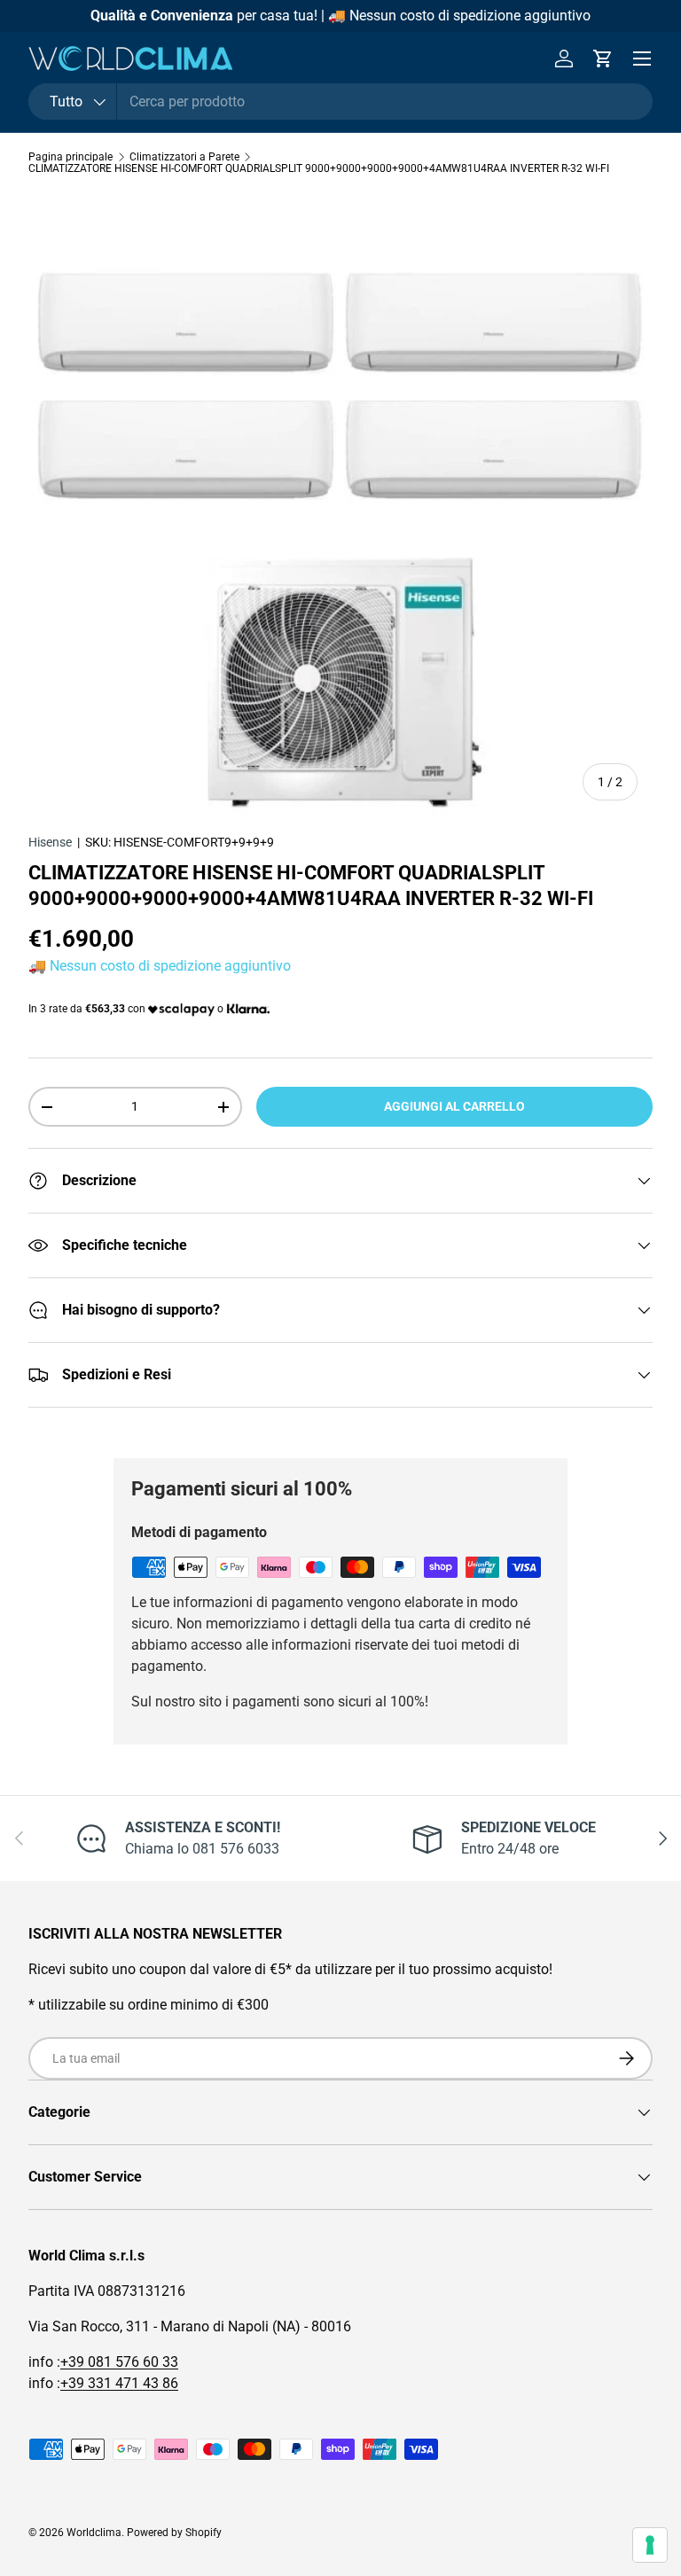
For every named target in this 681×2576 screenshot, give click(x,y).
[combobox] (340, 101)
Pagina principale (70, 157)
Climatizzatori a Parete (184, 157)
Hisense (50, 842)
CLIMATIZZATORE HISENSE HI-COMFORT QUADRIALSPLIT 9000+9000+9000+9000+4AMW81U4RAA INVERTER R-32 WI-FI (319, 168)
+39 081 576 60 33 (119, 2362)
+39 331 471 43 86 (119, 2383)
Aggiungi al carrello (454, 1106)
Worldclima (94, 2533)
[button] (603, 59)
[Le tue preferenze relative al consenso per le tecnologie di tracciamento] (650, 2545)
